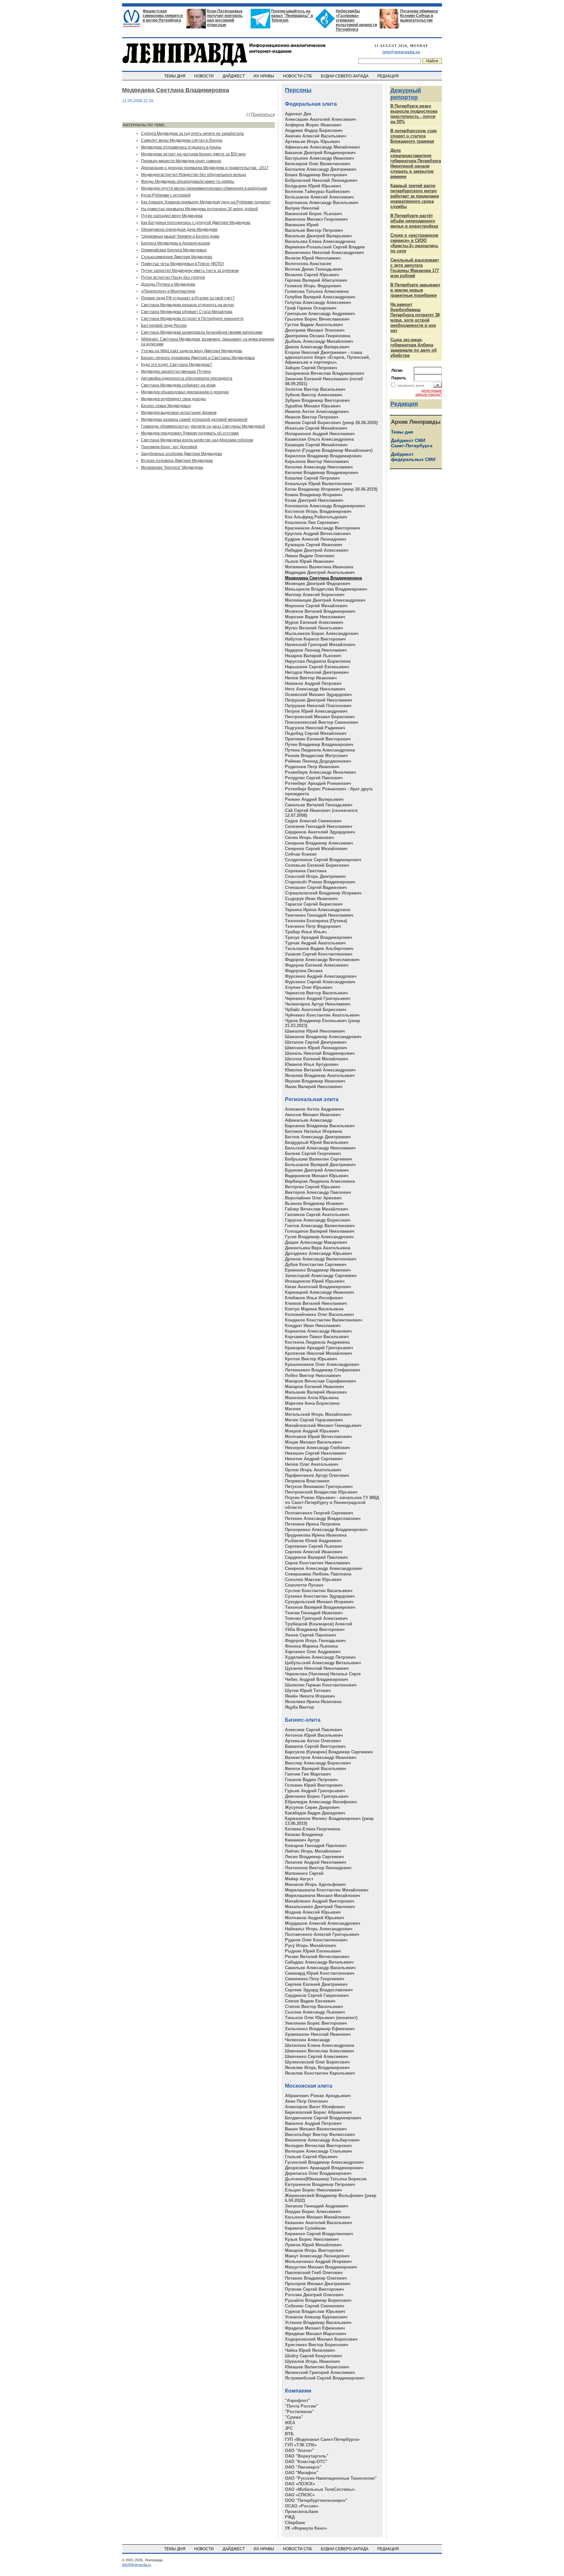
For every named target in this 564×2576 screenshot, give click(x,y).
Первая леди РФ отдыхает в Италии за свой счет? (188, 298)
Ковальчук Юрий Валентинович (319, 484)
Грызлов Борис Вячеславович (317, 319)
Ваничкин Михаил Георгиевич (316, 219)
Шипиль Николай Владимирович (320, 1053)
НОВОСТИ (204, 76)
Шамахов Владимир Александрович (323, 1037)
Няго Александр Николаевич (315, 689)
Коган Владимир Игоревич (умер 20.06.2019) (331, 489)
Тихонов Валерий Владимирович (320, 1607)
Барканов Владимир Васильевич (320, 1126)
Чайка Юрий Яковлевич (310, 2350)
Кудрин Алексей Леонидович (316, 539)
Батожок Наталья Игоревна (313, 1131)
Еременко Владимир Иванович (318, 1270)
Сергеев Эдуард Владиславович (319, 1990)
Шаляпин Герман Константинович (321, 1685)
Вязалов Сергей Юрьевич (312, 275)
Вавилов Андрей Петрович (313, 2123)
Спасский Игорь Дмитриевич (315, 876)
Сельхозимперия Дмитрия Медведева (177, 257)
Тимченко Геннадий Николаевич (319, 915)
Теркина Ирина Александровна (318, 910)
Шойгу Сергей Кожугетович (313, 2356)
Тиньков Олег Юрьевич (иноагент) (321, 2018)
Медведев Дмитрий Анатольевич (320, 572)
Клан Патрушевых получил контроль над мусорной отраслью (225, 18)
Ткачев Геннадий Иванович (314, 1613)
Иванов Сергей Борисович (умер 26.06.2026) (331, 423)
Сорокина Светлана (306, 871)
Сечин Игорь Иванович (309, 838)
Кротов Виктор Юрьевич (311, 1359)
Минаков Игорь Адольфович (315, 1884)
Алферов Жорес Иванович (313, 125)
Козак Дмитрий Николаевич (314, 500)
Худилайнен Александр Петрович (320, 1657)
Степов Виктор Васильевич (314, 2007)
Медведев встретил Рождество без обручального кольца (194, 175)
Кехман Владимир (304, 1834)
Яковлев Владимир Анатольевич (320, 1075)
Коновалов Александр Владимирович (325, 506)
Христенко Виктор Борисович (317, 2345)
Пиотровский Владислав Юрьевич (321, 1492)
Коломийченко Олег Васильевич (320, 1314)
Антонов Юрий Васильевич (314, 1735)
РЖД (290, 2517)
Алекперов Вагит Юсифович (315, 2107)
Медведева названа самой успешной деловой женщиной (194, 419)
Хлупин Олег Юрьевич (309, 987)
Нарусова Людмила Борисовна (318, 661)
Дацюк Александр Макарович (316, 1242)
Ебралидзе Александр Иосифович (321, 1802)
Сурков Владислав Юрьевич (315, 2311)
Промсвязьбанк (302, 2512)
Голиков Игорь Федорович (313, 286)
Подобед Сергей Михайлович (316, 733)
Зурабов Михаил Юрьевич (313, 406)
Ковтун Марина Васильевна (314, 1309)
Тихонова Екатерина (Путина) (316, 921)
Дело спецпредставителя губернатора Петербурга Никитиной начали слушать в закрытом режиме (416, 163)
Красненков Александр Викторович (323, 528)
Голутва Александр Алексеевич (318, 302)
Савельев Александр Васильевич (320, 1968)
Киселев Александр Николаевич (319, 467)
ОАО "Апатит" (299, 2450)
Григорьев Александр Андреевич (320, 314)
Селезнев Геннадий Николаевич (319, 826)
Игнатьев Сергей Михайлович (316, 428)
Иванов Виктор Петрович (312, 417)
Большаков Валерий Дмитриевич (320, 1165)
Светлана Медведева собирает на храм (178, 385)
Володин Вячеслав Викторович (318, 2146)
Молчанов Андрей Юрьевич (315, 1918)
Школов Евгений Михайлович (317, 1059)
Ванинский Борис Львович (313, 214)
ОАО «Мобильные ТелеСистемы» (320, 2489)
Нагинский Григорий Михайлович (320, 645)
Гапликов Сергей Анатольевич (317, 1215)
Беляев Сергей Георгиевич (313, 1154)
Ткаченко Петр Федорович (313, 926)
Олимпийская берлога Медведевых (174, 250)
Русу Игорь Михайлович (311, 1945)
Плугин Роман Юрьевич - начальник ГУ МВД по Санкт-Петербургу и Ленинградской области (332, 1502)
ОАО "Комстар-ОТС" (306, 2462)
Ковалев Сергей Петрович (312, 478)
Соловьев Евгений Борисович (317, 865)
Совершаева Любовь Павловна (318, 1574)
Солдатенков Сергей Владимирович (323, 860)
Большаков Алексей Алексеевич (319, 197)
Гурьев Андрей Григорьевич (315, 1791)
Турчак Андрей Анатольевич (315, 943)
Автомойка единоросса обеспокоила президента (187, 378)
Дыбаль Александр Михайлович (319, 341)
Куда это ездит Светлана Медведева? (177, 365)
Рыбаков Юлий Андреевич (313, 1541)
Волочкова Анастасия (308, 264)
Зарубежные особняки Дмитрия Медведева (181, 454)
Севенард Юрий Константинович (320, 1973)
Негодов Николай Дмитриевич (317, 672)
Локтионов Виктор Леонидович (318, 1868)
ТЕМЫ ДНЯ (175, 76)
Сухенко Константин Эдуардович (320, 1596)
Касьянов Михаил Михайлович (318, 2217)
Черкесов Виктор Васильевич (316, 993)
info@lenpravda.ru (401, 52)
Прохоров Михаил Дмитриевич (318, 2284)
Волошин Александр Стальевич (319, 2151)
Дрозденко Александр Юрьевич (319, 1253)
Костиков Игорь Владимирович (318, 511)
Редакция (404, 404)
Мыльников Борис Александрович (322, 633)
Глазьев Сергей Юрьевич (311, 2157)
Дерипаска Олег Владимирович (318, 2173)
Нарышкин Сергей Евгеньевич (317, 667)
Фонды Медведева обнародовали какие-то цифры (188, 182)
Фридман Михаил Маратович (316, 2334)
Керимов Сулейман (305, 2228)
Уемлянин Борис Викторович (316, 2023)
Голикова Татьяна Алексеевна (317, 291)
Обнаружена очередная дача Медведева (179, 229)
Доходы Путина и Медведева (168, 284)
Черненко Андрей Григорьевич (318, 998)
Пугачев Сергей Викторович (314, 2289)
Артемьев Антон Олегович (313, 1741)
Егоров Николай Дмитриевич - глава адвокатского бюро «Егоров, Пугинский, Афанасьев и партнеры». (328, 357)
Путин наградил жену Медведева (172, 216)
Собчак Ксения (301, 854)
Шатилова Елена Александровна (320, 2045)
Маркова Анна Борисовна (312, 1403)
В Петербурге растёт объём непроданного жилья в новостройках (414, 221)
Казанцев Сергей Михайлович (316, 445)
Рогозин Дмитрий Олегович (314, 2295)
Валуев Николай (302, 208)
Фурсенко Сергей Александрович (320, 982)
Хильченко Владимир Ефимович (320, 2029)
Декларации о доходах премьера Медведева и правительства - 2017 (205, 168)
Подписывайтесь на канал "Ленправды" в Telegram (292, 16)
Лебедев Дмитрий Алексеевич (317, 550)
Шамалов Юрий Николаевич (315, 1031)
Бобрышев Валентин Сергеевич (319, 1159)
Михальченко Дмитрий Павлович (320, 1907)
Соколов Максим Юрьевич (313, 1580)
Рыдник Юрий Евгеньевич (313, 1951)
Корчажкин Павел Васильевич (317, 1337)
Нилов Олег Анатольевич (312, 1464)
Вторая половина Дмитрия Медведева (177, 461)
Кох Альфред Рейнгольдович (316, 517)
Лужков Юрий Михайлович (313, 2245)
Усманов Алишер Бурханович (316, 2317)
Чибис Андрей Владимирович (317, 1679)
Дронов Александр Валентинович (321, 1259)
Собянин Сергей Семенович (315, 2306)
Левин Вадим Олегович (310, 556)
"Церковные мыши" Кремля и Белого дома (180, 236)
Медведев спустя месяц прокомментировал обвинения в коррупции (204, 188)
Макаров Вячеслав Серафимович (321, 1381)
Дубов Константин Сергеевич (316, 1264)
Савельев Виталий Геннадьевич (319, 805)
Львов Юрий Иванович (309, 561)
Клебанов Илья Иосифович (314, 1298)
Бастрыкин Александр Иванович (320, 158)
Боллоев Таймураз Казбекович (318, 191)
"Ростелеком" (299, 2412)
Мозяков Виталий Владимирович (320, 611)
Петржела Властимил (307, 1481)
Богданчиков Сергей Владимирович (323, 2118)
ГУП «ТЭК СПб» (301, 2445)
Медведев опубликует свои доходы (173, 399)
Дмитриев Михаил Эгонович (315, 330)
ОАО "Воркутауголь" (307, 2456)
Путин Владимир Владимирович (319, 744)
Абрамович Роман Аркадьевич (318, 2096)
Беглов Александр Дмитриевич (318, 1137)
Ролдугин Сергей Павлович (314, 778)
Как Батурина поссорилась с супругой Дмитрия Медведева (196, 223)
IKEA (290, 2423)
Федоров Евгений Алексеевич (317, 965)
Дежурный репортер (406, 94)
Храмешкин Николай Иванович (318, 2034)
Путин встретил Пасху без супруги (173, 277)
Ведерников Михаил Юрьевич (317, 1176)
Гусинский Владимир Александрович (324, 2162)
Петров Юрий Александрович (316, 711)
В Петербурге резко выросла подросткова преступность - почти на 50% (414, 114)
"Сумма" (294, 2417)
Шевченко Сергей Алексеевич (317, 2056)
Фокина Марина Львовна (311, 1646)
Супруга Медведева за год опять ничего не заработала (192, 134)
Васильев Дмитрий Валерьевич (318, 236)
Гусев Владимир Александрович (319, 1237)
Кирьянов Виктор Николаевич (317, 461)
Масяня (293, 1409)
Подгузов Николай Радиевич (315, 728)
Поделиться (263, 114)
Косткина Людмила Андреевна (317, 1342)
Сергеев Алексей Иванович (314, 1552)
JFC (289, 2428)
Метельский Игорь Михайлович (318, 1414)
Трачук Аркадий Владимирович (319, 937)
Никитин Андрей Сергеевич (314, 1459)
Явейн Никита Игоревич (310, 1696)
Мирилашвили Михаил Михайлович (323, 1896)
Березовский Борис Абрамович (318, 2112)
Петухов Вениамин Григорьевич (319, 1486)
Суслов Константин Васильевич (319, 1591)
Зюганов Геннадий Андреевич (317, 2206)
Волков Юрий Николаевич (313, 258)
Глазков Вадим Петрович (311, 1780)
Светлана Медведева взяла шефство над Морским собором (197, 440)
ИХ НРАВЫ (264, 76)
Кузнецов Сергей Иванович (314, 545)
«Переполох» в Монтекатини (168, 291)
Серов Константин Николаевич (318, 1563)
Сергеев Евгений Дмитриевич (316, 1984)
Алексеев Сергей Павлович (314, 1730)
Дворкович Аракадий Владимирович (324, 2168)
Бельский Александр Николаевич (320, 1148)
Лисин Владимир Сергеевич (314, 1857)
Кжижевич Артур (302, 1840)
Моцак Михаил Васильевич (314, 1442)
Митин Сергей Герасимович (314, 1420)
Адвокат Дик (298, 114)
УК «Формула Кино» (306, 2528)
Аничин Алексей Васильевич (316, 136)
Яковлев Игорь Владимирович (317, 2068)
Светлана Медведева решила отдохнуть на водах (188, 305)
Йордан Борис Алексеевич (313, 2212)
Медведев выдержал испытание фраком (179, 413)
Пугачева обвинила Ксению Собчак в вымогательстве (419, 16)
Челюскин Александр (307, 2040)
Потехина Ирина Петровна (313, 1524)
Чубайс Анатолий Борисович (316, 1010)
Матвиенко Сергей (304, 1873)
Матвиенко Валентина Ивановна (319, 567)
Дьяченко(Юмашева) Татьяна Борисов (326, 2179)
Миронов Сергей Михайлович (316, 606)
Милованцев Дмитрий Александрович (325, 600)
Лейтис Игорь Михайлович (313, 1851)
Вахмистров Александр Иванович (321, 1757)
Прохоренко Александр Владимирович (326, 1530)
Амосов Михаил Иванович (313, 1115)
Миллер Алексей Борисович (315, 595)
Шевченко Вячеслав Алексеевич (320, 2051)
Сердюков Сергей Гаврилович (317, 1995)
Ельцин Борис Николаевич (313, 2190)
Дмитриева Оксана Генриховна (318, 336)
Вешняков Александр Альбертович (322, 2140)
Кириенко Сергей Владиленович (319, 2234)
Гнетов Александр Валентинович (320, 1226)
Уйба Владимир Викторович (315, 1629)
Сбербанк (295, 2523)
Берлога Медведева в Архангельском (175, 243)
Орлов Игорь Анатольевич (313, 1470)
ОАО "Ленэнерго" (303, 2467)
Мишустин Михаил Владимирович (321, 2267)
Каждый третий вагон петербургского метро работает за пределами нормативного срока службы (415, 196)
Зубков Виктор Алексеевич (314, 395)
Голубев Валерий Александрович (320, 297)
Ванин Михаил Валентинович (316, 2129)
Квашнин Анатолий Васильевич (319, 2223)
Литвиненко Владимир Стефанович (323, 1370)
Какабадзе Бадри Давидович (315, 1813)
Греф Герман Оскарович (311, 308)
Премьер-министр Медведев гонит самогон (181, 161)
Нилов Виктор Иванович (311, 678)
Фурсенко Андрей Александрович (321, 976)
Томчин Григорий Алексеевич (316, 1618)
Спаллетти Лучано (304, 1585)
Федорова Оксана (304, 971)
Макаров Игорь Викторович (314, 2250)
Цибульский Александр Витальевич (323, 1663)
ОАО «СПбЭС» (300, 2495)
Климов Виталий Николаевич (316, 1303)
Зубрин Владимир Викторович (317, 400)
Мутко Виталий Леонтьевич (314, 628)
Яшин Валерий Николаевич (314, 1087)
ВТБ (289, 2434)
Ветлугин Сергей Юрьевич (313, 1187)
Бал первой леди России (164, 325)
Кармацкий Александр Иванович (320, 1292)
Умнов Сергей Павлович (311, 1635)
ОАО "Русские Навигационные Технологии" (331, 2478)
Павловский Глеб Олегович (314, 2273)
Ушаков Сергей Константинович (319, 954)
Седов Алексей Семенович (313, 821)
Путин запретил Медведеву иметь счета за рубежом (190, 271)
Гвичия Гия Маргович (308, 1774)
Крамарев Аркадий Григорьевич (319, 1348)
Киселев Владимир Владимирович (322, 473)
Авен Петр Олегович (306, 2101)
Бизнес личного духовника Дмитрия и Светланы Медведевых (198, 358)
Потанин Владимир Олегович (316, 2278)
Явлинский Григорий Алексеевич (320, 2372)
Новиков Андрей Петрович (313, 683)
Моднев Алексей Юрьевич (313, 1912)
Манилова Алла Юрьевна (312, 1398)
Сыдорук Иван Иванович (311, 899)
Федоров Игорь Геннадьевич (315, 1641)
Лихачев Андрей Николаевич (316, 1862)
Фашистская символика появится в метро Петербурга (163, 16)
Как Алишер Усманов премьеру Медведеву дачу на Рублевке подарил (206, 202)
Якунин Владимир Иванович (315, 1081)
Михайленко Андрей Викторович (320, 1901)
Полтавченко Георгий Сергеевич (319, 1513)
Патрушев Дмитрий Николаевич (319, 700)
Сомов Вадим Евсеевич (310, 2001)
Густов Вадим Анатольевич (314, 325)
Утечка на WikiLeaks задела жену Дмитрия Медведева (192, 351)
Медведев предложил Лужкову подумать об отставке (190, 433)
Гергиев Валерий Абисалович (316, 280)
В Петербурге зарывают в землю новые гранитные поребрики (415, 290)
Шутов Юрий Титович (308, 1691)
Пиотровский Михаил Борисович (320, 717)
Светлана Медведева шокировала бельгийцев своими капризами (202, 332)
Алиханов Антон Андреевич (314, 1109)
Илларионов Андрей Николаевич (320, 434)
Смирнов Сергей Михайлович (316, 849)
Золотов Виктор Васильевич (315, 389)
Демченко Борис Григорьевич (317, 1796)
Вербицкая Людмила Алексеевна (320, 1181)
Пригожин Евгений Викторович (318, 739)
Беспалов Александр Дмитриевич (321, 169)
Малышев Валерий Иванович (316, 1392)
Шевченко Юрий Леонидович (316, 1048)
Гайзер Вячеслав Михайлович (317, 1209)
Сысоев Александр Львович (315, 2012)
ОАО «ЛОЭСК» (300, 2484)
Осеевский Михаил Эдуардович (318, 695)
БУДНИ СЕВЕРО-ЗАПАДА (345, 76)
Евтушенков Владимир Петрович (320, 2184)
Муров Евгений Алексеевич (314, 622)
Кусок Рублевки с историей (166, 195)
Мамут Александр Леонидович (317, 2256)
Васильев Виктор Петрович (314, 230)
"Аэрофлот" (298, 2401)
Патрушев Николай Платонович (318, 706)
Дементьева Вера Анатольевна (318, 1248)
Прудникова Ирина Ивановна (316, 1535)
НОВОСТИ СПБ (298, 76)
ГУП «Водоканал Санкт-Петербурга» (322, 2439)
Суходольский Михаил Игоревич (319, 1602)
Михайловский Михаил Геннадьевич (323, 1425)
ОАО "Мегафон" (302, 2473)
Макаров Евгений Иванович (314, 1387)
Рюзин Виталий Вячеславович (317, 1957)
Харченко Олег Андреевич (313, 1652)
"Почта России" (301, 2406)
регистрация (432, 390)
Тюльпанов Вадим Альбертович (319, 948)
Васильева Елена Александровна (320, 241)
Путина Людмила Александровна (320, 750)
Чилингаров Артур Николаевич (318, 1004)
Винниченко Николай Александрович (325, 253)
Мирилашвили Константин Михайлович (327, 1890)
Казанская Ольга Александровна (319, 439)
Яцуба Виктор (299, 1707)
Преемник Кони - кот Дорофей (169, 447)
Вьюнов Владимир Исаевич (314, 1203)
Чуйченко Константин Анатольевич (322, 1015)
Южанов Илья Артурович (312, 1064)
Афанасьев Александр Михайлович (322, 147)
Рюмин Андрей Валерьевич (314, 799)
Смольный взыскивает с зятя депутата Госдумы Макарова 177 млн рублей (415, 268)
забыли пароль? (429, 394)
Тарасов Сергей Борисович (314, 904)
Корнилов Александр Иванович (318, 1331)
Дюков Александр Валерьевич (317, 347)
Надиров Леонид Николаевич (316, 650)
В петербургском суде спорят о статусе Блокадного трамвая (414, 136)
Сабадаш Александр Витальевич (319, 1962)
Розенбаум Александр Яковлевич (321, 772)
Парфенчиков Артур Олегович (317, 1475)
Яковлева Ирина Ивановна (313, 1702)
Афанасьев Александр (309, 1120)
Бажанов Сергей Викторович (315, 1746)
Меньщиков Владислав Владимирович (326, 589)
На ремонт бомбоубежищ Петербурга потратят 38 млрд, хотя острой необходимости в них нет (415, 317)
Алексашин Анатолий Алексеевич (321, 119)
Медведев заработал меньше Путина (176, 371)
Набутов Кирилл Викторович (315, 639)
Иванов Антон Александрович (317, 411)
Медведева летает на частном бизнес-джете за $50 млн (193, 154)
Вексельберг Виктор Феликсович (320, 2134)
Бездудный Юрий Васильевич (317, 1142)
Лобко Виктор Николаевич (313, 1375)
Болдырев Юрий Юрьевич (313, 186)
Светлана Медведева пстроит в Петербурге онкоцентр (192, 319)
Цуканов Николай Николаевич (317, 1668)
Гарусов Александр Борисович (318, 1220)
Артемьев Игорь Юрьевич (313, 142)
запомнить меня (411, 386)
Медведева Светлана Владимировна (323, 578)
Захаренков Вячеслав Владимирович (325, 373)
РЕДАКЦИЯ (389, 76)
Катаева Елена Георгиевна (313, 1829)
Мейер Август (299, 1879)
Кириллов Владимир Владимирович (323, 456)
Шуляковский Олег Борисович (317, 2062)
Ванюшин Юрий (302, 225)
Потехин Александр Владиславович (323, 1518)
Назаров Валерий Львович (313, 656)
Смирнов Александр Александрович (324, 1568)
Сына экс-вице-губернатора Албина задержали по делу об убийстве (414, 348)
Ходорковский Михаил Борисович (321, 2339)
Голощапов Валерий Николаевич (320, 1231)
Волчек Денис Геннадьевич (314, 269)
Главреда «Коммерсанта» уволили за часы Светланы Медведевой (203, 426)
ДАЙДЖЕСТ (234, 76)
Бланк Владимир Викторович (316, 175)
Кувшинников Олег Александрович (322, 1364)
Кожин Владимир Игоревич (314, 495)
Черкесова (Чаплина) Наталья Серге (323, 1674)
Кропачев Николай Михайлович (319, 1353)
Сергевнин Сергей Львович (314, 1546)
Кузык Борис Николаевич (312, 2239)
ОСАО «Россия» (302, 2506)
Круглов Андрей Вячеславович (318, 534)
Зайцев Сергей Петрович (311, 368)
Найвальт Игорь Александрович (319, 1929)
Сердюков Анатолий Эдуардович (320, 832)
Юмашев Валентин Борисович (317, 2367)
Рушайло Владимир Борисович (318, 2300)
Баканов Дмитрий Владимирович (320, 153)
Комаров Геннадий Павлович (316, 1846)
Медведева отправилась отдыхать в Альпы (181, 147)
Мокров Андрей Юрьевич (312, 1431)
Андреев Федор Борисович (314, 130)
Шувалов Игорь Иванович (313, 2361)
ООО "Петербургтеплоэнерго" (316, 2500)
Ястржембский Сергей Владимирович (325, 2378)
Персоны (298, 90)
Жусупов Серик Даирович (312, 1807)
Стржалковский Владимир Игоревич (323, 893)
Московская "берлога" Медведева (172, 467)
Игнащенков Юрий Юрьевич (315, 1281)
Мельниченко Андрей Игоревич (318, 2261)
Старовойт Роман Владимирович (320, 882)
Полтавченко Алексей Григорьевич (322, 1934)
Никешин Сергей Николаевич (316, 1453)
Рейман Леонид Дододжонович (318, 761)
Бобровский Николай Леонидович (321, 180)
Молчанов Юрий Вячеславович (318, 1437)
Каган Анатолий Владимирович (318, 1287)
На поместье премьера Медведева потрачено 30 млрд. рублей (199, 209)
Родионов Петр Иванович (312, 767)
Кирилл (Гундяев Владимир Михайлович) (329, 450)
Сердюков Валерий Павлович (316, 1557)
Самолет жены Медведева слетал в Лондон (182, 140)
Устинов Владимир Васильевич (318, 2323)
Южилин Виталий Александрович (320, 1070)
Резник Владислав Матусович (316, 756)
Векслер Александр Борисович (318, 1763)
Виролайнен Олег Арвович (313, 1198)
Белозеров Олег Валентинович (318, 164)
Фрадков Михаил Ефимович (315, 2328)
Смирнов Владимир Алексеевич (319, 843)
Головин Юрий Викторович (314, 1785)
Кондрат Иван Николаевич (313, 1326)
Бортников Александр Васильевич (322, 203)
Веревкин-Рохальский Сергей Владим (325, 247)
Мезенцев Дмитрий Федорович (318, 584)
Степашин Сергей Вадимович (316, 887)
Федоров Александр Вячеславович (322, 960)
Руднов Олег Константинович (316, 1940)
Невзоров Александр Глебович (318, 1448)
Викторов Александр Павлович (318, 1192)
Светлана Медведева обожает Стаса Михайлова (187, 312)
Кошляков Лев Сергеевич (312, 522)
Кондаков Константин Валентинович (324, 1320)
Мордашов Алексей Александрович (323, 1923)
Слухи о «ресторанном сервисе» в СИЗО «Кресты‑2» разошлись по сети (414, 243)
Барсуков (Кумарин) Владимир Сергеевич (329, 1752)
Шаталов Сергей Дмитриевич (316, 1042)
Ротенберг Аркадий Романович (318, 783)
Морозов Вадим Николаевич (315, 617)
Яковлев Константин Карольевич (320, 2073)
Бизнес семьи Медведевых (166, 406)
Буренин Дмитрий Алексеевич (317, 1170)
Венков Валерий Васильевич (316, 1769)
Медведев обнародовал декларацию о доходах (185, 392)
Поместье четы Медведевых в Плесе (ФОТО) (182, 264)
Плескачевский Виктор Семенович (322, 722)
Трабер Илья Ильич (306, 932)
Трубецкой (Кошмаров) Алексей (319, 1624)
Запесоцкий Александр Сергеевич (321, 1276)
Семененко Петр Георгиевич (315, 1979)
